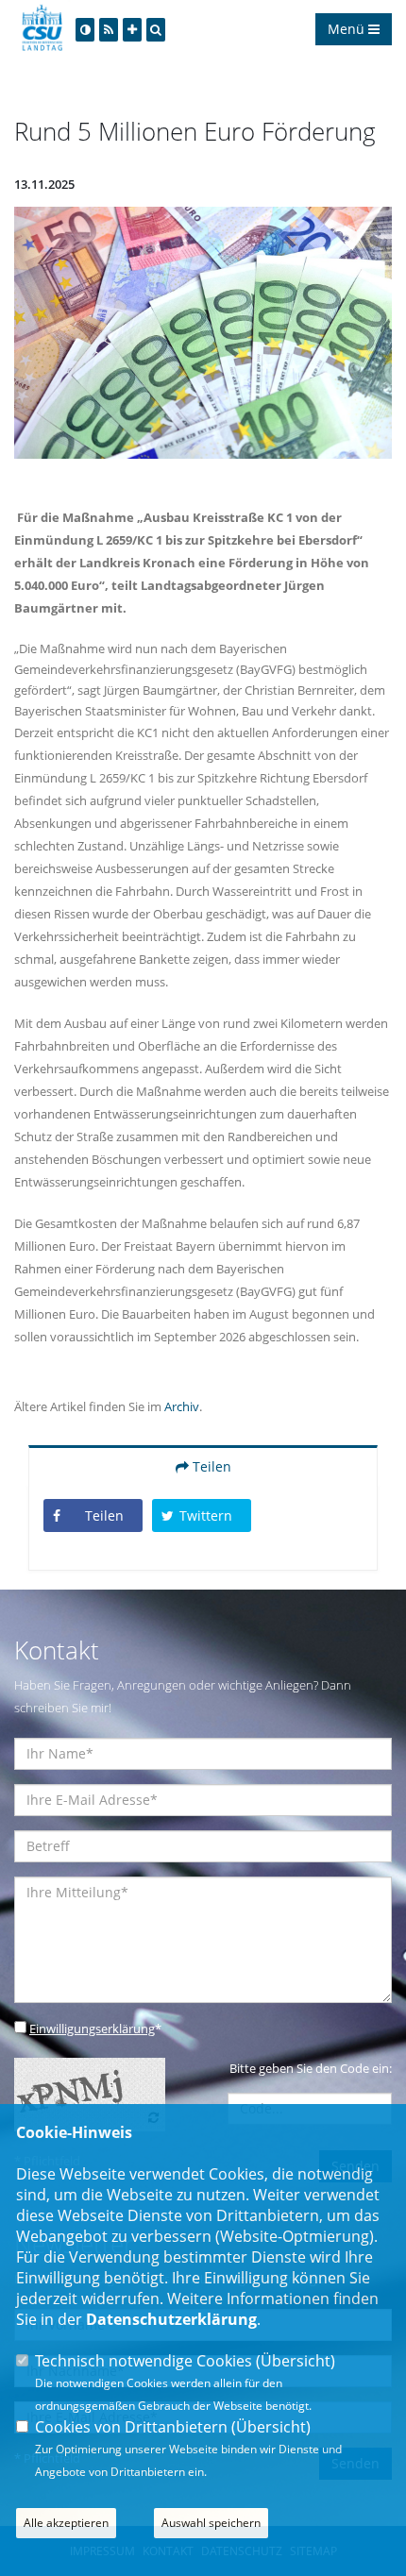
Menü (348, 29)
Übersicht (296, 2361)
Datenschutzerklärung (171, 2319)
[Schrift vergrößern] (132, 30)
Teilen (210, 1466)
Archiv (182, 1406)
